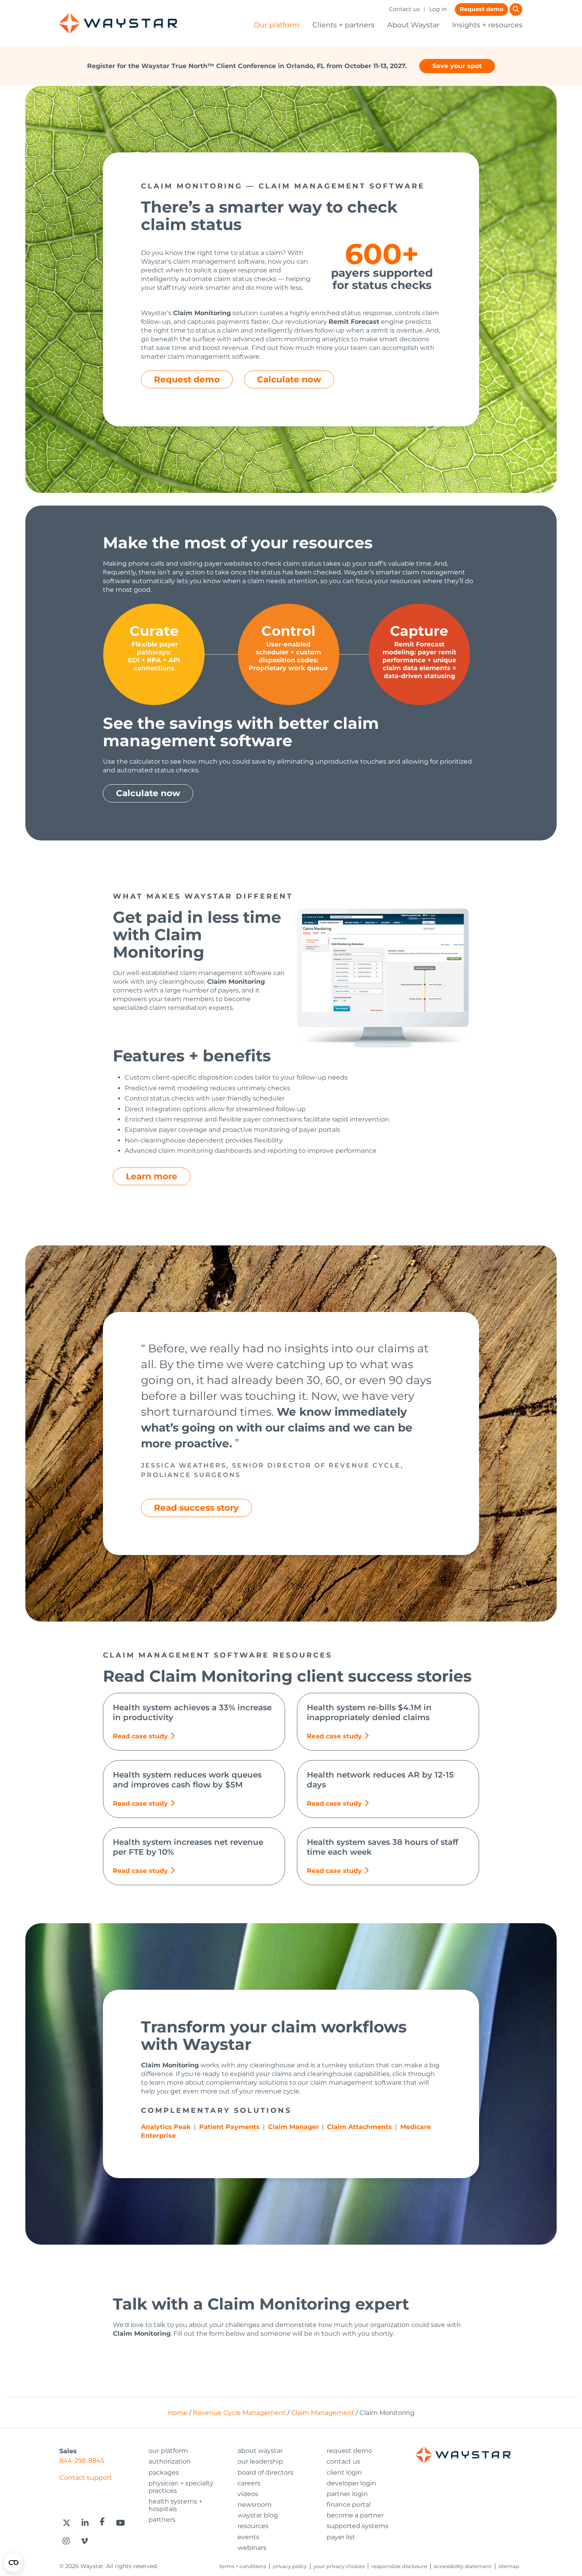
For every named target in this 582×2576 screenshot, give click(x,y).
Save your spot (457, 66)
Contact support (86, 2478)
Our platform (277, 25)
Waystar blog (258, 2515)
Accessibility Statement (463, 2566)
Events (248, 2537)
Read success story (196, 1508)
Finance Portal (349, 2505)
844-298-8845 (82, 2461)
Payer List (341, 2537)
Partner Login (347, 2494)
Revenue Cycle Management (239, 2413)
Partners (162, 2520)
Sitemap (509, 2566)
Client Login (344, 2472)
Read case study (140, 1736)
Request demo (481, 9)
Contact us (404, 9)
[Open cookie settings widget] (13, 2563)
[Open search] (516, 10)
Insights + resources (487, 25)
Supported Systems (358, 2526)
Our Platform (168, 2451)
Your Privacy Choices (339, 2566)
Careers (249, 2483)
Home (178, 2413)
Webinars (252, 2548)
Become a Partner (355, 2515)
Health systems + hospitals (175, 2505)
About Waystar (413, 25)
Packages (164, 2472)
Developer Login (351, 2483)
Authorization (170, 2461)
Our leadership (260, 2461)
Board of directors (265, 2472)
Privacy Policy (290, 2566)
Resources (253, 2526)
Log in (438, 9)
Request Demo (349, 2451)
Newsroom (255, 2505)
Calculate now (289, 379)
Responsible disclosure (399, 2566)
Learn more (152, 1176)
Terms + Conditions (243, 2566)
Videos (248, 2494)
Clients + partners (343, 25)
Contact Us (343, 2461)
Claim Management (323, 2413)
